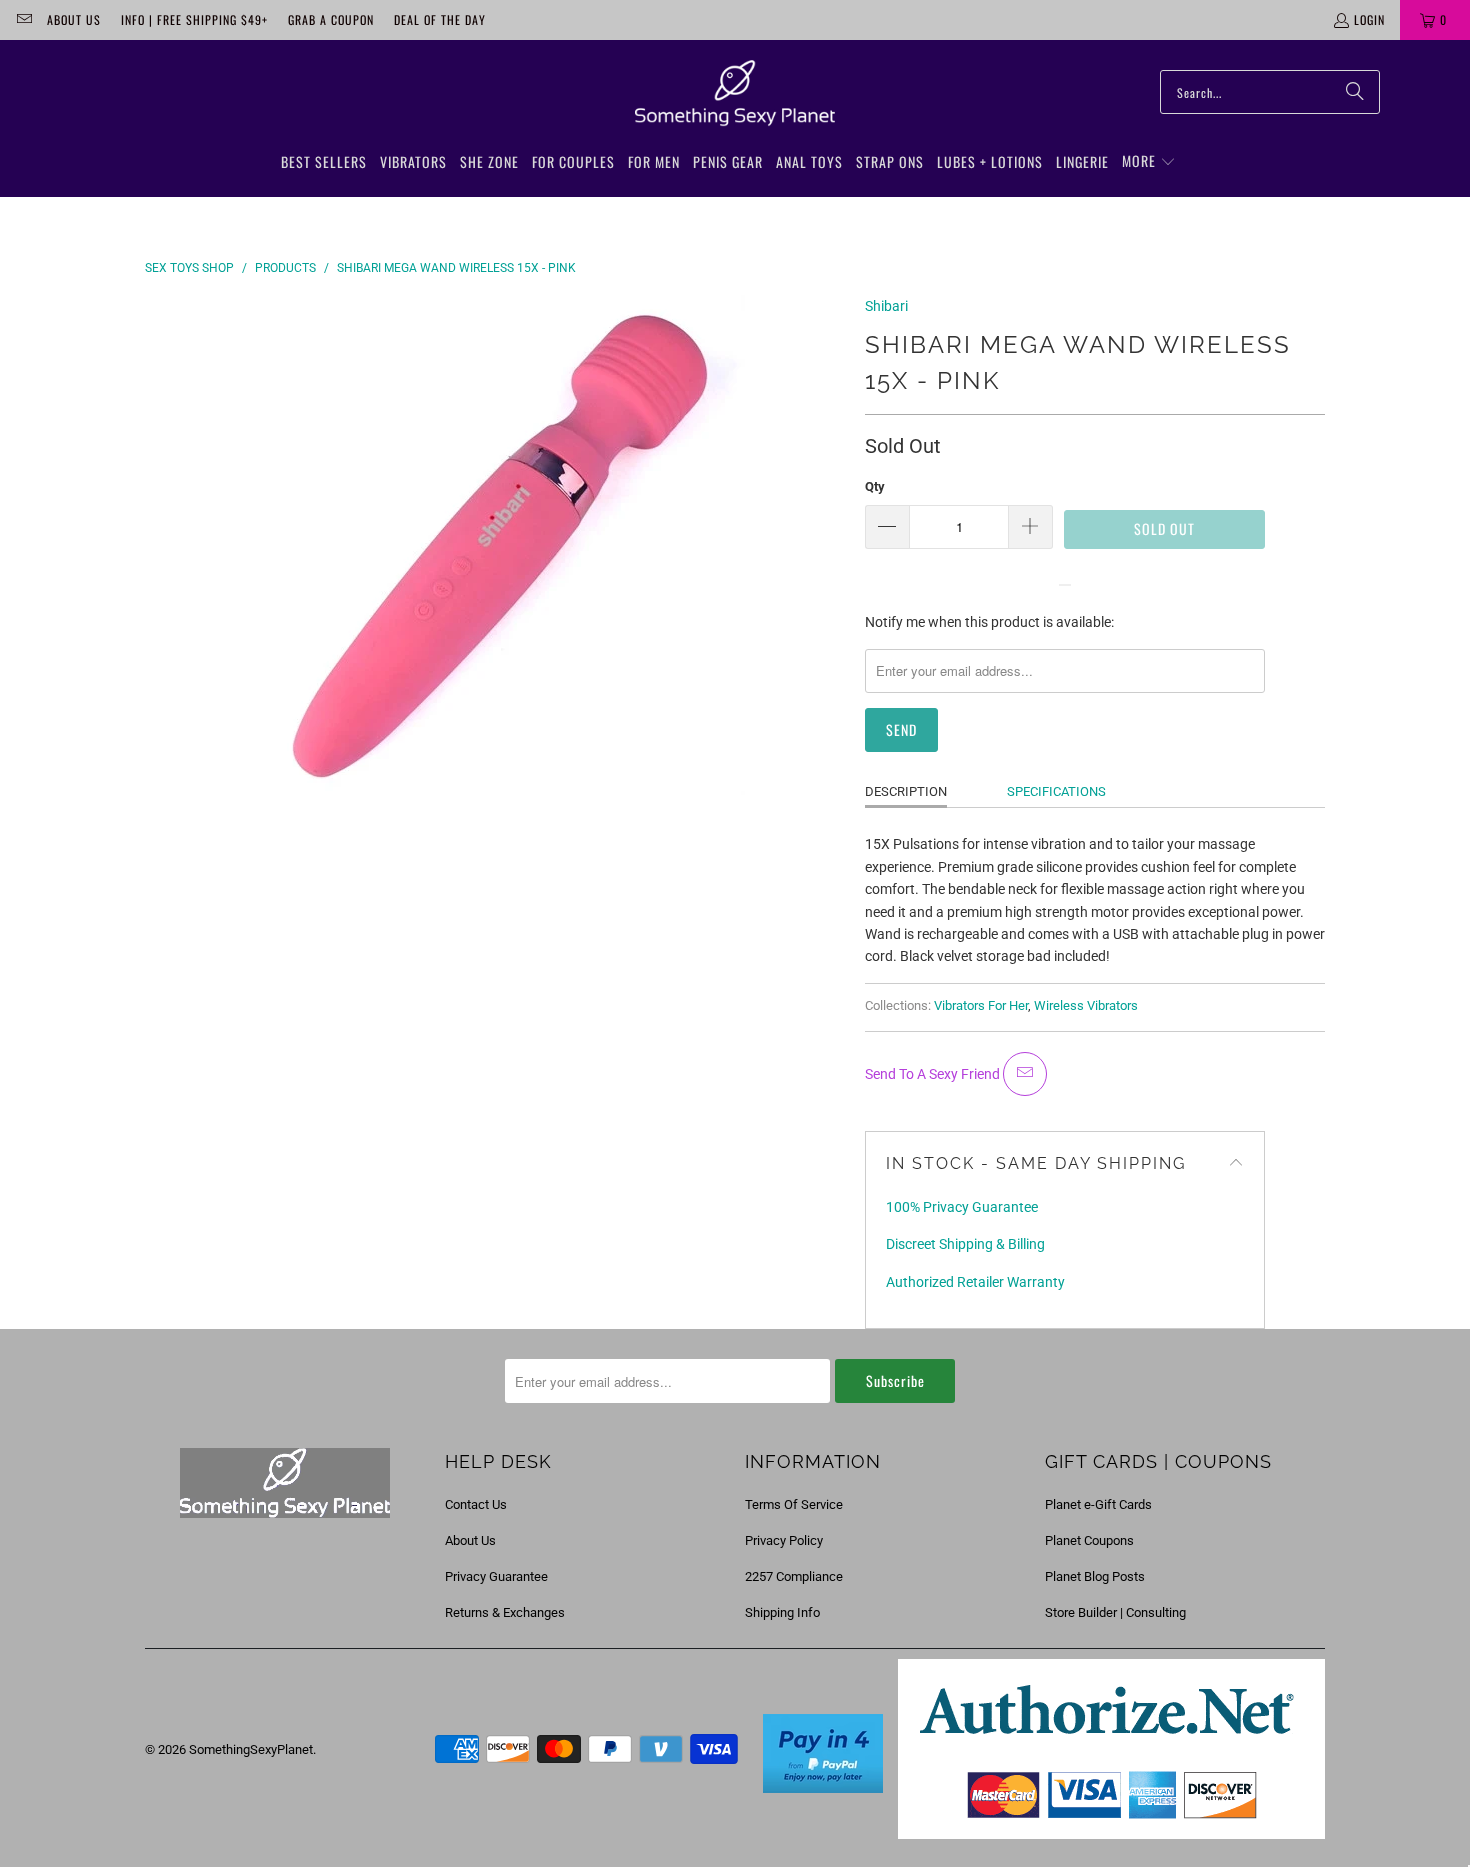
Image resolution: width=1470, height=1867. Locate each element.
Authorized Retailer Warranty (975, 1282)
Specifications (1056, 791)
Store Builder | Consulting (1115, 1612)
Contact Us (476, 1504)
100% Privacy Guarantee (962, 1207)
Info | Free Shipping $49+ (194, 19)
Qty (875, 486)
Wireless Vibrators (1086, 1005)
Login (1369, 19)
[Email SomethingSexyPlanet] (23, 19)
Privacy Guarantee (496, 1576)
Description (906, 791)
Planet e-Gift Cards (1098, 1504)
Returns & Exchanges (505, 1612)
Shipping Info (782, 1612)
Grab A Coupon (331, 19)
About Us (74, 19)
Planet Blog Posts (1095, 1576)
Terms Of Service (794, 1504)
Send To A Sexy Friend (934, 1074)
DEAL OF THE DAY (440, 19)
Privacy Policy (784, 1540)
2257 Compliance (794, 1576)
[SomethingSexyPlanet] (735, 94)
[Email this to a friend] (1025, 1074)
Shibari (886, 306)
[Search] (1355, 92)
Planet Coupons (1089, 1540)
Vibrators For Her (981, 1005)
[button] (1149, 162)
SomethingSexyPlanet (251, 1749)
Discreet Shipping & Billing (965, 1244)
